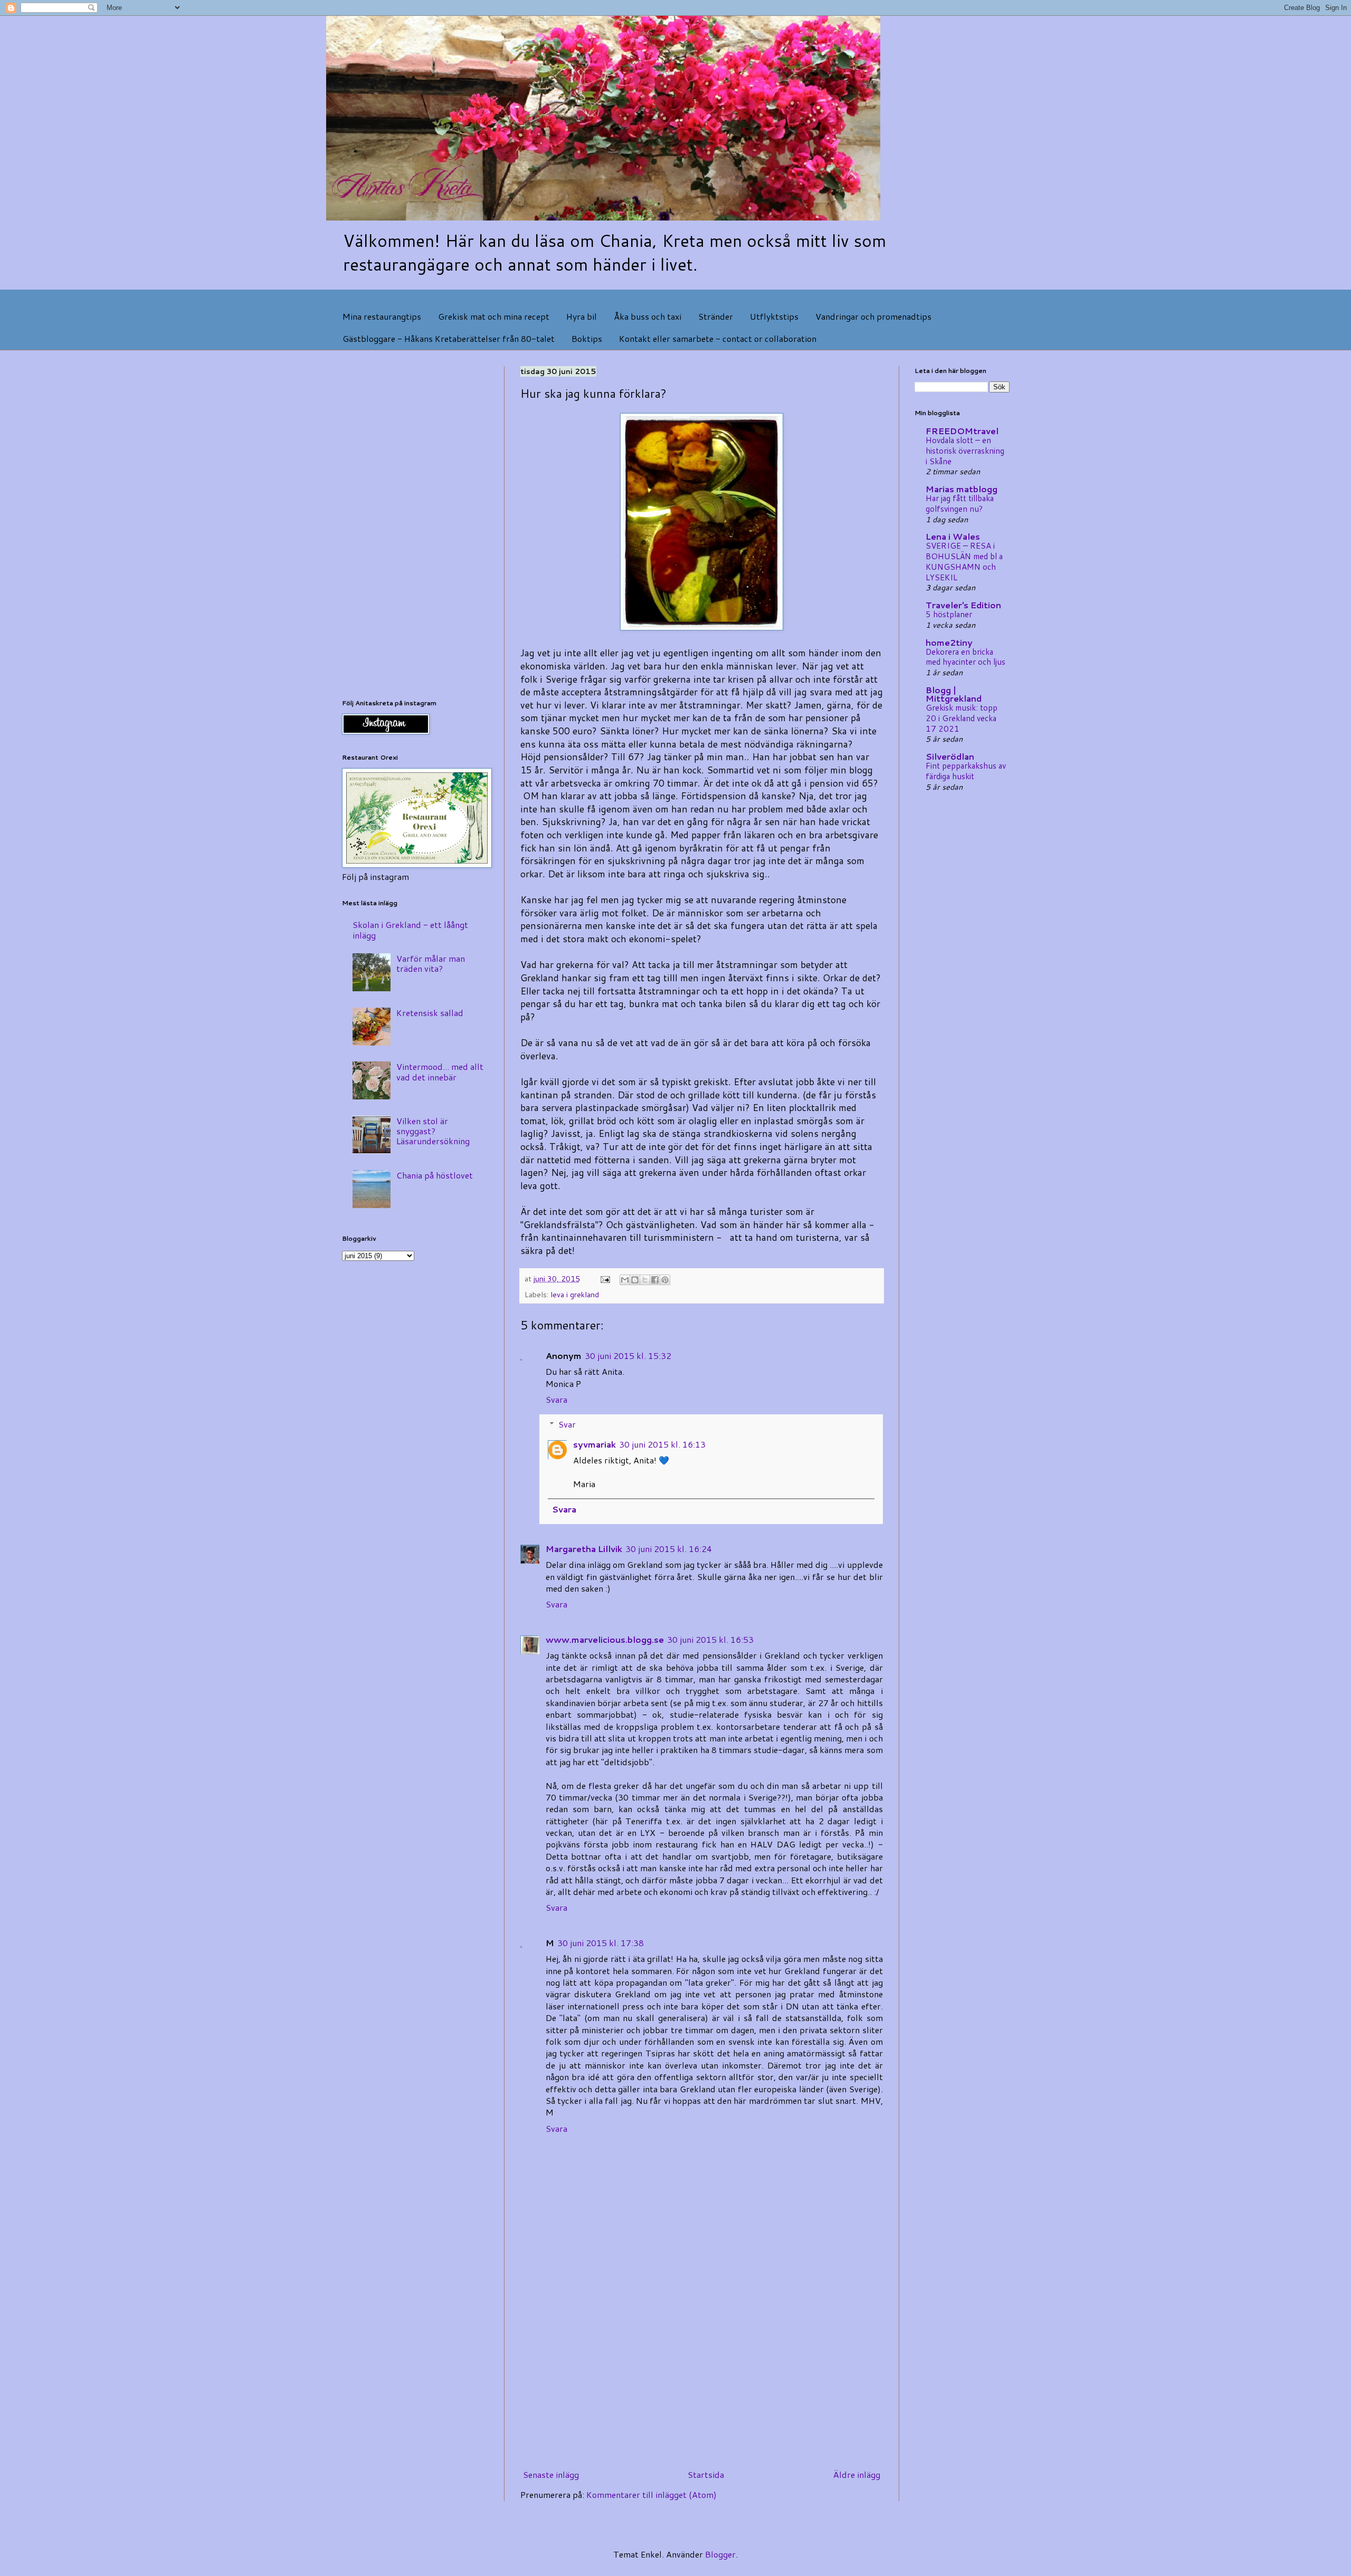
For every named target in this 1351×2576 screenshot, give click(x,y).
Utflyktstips (774, 316)
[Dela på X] (645, 1280)
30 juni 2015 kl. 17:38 (601, 1943)
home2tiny (949, 642)
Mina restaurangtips (382, 316)
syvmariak (594, 1444)
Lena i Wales (953, 536)
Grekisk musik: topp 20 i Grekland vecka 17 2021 (962, 718)
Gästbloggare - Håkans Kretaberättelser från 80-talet (449, 338)
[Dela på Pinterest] (665, 1280)
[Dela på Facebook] (655, 1280)
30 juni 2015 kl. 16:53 (710, 1639)
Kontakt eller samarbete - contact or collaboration (718, 338)
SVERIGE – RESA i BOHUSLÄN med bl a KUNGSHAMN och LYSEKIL (964, 561)
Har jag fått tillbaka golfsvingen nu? (960, 503)
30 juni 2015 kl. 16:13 (662, 1444)
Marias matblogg (962, 489)
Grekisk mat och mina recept (494, 316)
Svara (556, 1399)
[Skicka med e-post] (625, 1280)
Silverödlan (950, 756)
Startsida (706, 2474)
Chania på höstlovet (435, 1175)
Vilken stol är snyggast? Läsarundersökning (433, 1131)
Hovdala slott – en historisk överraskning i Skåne (965, 451)
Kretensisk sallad (430, 1013)
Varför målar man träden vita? (431, 963)
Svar (567, 1424)
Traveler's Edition (963, 605)
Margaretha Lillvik (584, 1549)
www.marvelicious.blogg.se (605, 1639)
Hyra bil (582, 316)
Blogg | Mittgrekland (954, 694)
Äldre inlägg (857, 2474)
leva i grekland (575, 1294)
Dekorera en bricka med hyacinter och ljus (965, 657)
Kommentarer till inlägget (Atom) (651, 2494)
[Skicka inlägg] (605, 1279)
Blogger (720, 2554)
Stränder (716, 316)
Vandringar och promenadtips (873, 316)
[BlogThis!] (635, 1280)
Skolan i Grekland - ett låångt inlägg (410, 930)
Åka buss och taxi (648, 316)
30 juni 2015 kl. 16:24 (669, 1549)
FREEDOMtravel (962, 431)
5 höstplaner (949, 614)
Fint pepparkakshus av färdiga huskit (966, 771)
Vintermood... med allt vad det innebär (440, 1071)
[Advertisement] (702, 2378)
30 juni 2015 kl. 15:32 (628, 1356)
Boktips (587, 338)
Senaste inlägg (551, 2474)
